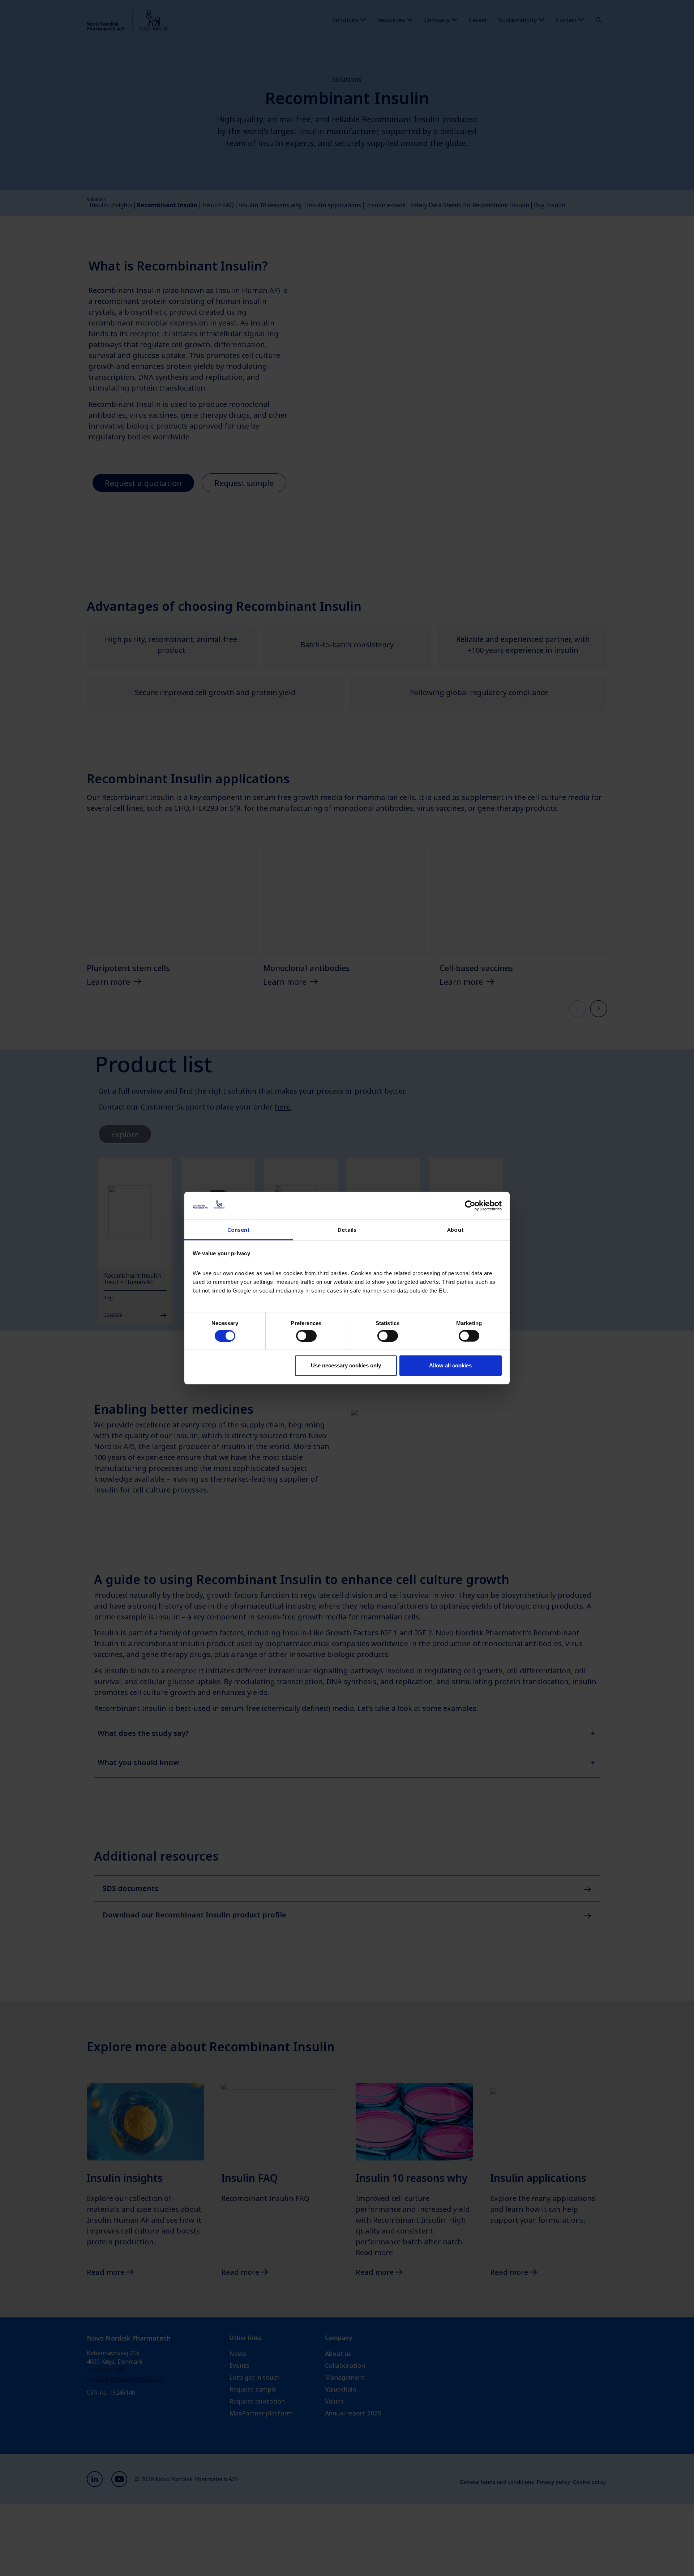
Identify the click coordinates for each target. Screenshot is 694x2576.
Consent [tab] (239, 1230)
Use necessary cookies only (346, 1365)
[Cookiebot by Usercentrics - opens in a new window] (470, 1206)
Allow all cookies (450, 1365)
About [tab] (455, 1230)
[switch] (306, 1336)
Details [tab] (347, 1230)
